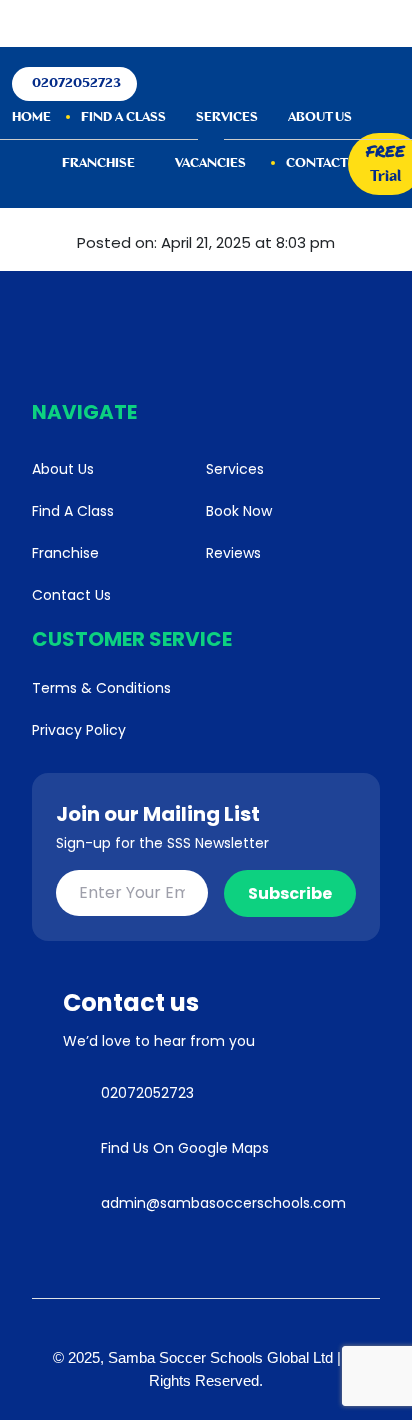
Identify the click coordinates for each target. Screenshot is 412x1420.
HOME (31, 117)
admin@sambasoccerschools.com (223, 1203)
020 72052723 (209, 23)
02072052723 (76, 83)
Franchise (98, 163)
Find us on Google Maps (185, 1148)
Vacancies (210, 163)
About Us (320, 117)
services (227, 117)
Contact (317, 163)
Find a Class (123, 117)
